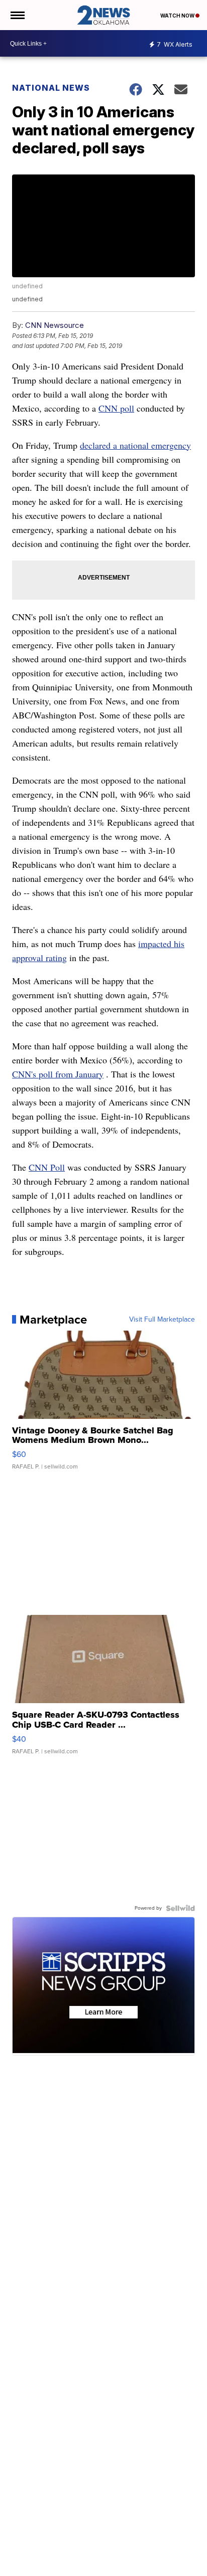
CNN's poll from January (58, 1074)
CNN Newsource (55, 325)
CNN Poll (47, 1167)
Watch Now (178, 16)
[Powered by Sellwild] (180, 1908)
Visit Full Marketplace (162, 1320)
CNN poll (116, 408)
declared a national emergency (135, 445)
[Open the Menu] (17, 15)
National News (51, 88)
